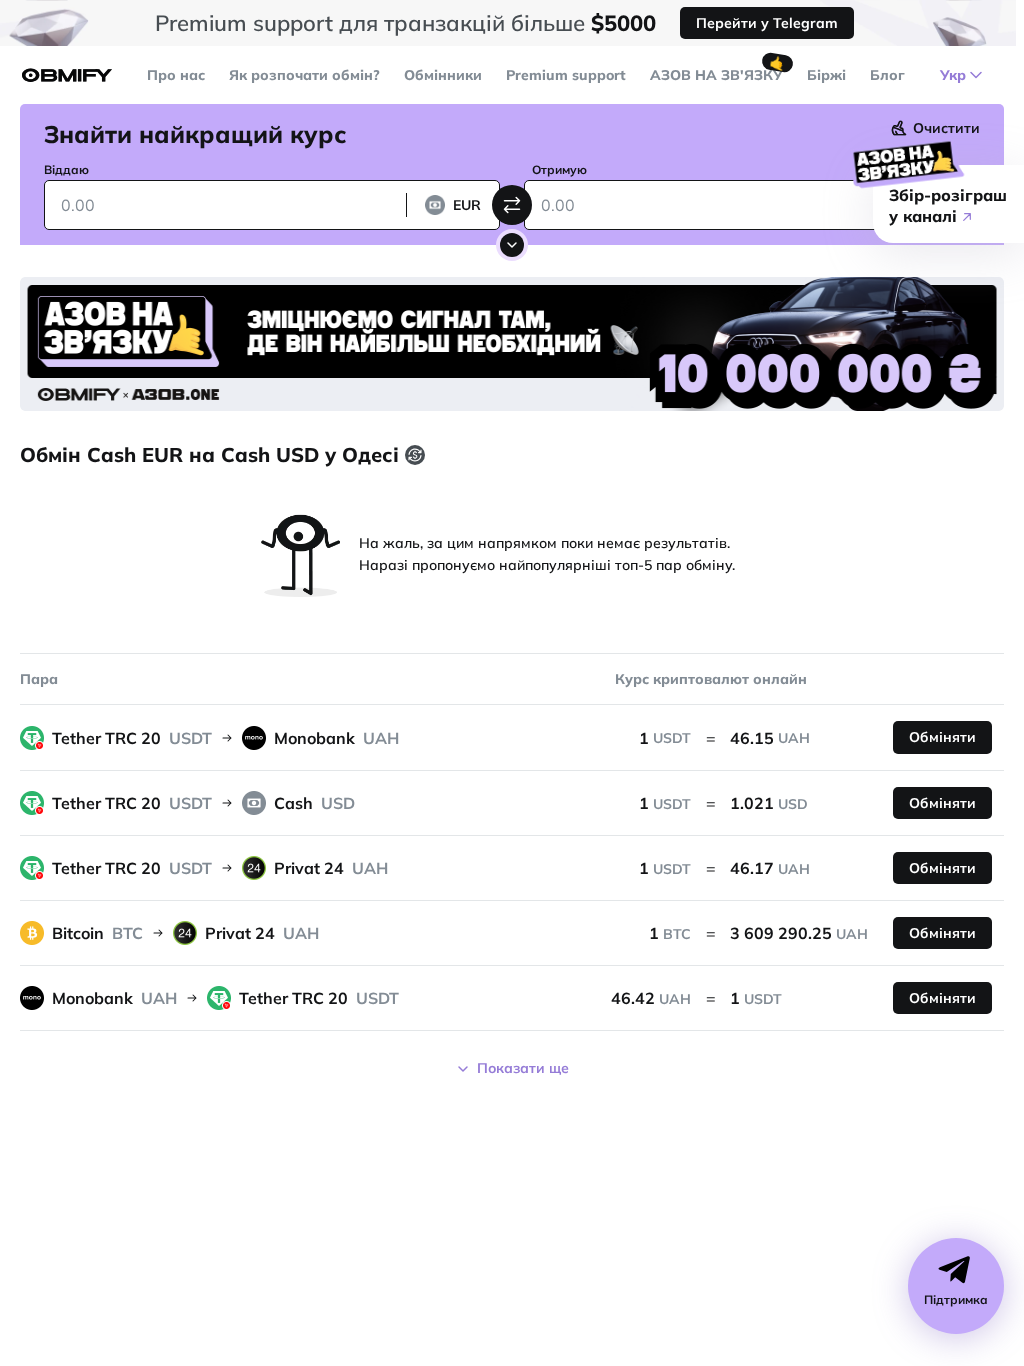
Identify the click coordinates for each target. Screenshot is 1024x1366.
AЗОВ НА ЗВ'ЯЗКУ (716, 75)
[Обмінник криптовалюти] (67, 75)
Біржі (826, 75)
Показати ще (523, 1068)
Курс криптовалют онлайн (711, 679)
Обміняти (942, 737)
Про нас (176, 75)
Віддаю (66, 169)
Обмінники (443, 75)
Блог (887, 75)
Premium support (566, 75)
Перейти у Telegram (767, 23)
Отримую (559, 169)
